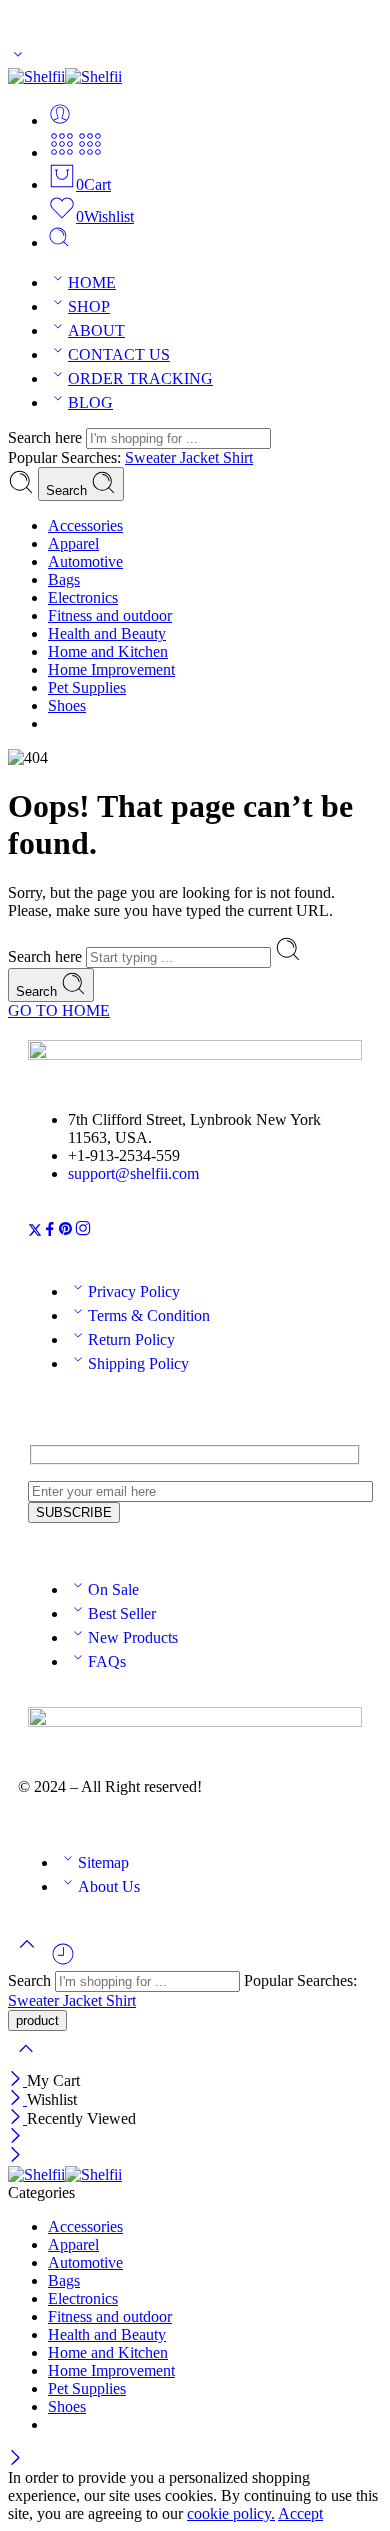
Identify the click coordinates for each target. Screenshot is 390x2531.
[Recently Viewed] (63, 1961)
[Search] (59, 242)
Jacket (201, 457)
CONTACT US (119, 354)
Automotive (85, 561)
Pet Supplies (87, 687)
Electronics (83, 597)
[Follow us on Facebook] (50, 1231)
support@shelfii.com (133, 1173)
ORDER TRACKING (140, 378)
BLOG (90, 402)
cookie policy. (231, 2513)
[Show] (18, 58)
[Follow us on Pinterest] (66, 1231)
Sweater (152, 457)
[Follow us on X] (35, 1231)
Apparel (73, 543)
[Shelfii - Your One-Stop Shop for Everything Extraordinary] (65, 76)
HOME (92, 282)
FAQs (107, 1661)
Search (68, 490)
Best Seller (122, 1613)
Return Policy (131, 1339)
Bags (64, 579)
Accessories (85, 525)
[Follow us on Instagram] (83, 1231)
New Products (133, 1637)
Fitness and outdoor (110, 615)
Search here (47, 437)
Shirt (238, 457)
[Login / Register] (60, 120)
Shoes (67, 705)
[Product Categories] (62, 152)
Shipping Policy (138, 1363)
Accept (300, 2513)
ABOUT (96, 330)
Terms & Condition (149, 1315)
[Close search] (26, 2061)
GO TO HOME (59, 1010)
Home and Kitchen (108, 651)
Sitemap (103, 1862)
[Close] (17, 2080)
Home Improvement (111, 669)
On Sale (113, 1589)
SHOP (89, 306)
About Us (109, 1886)
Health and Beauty (107, 633)
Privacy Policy (134, 1291)
